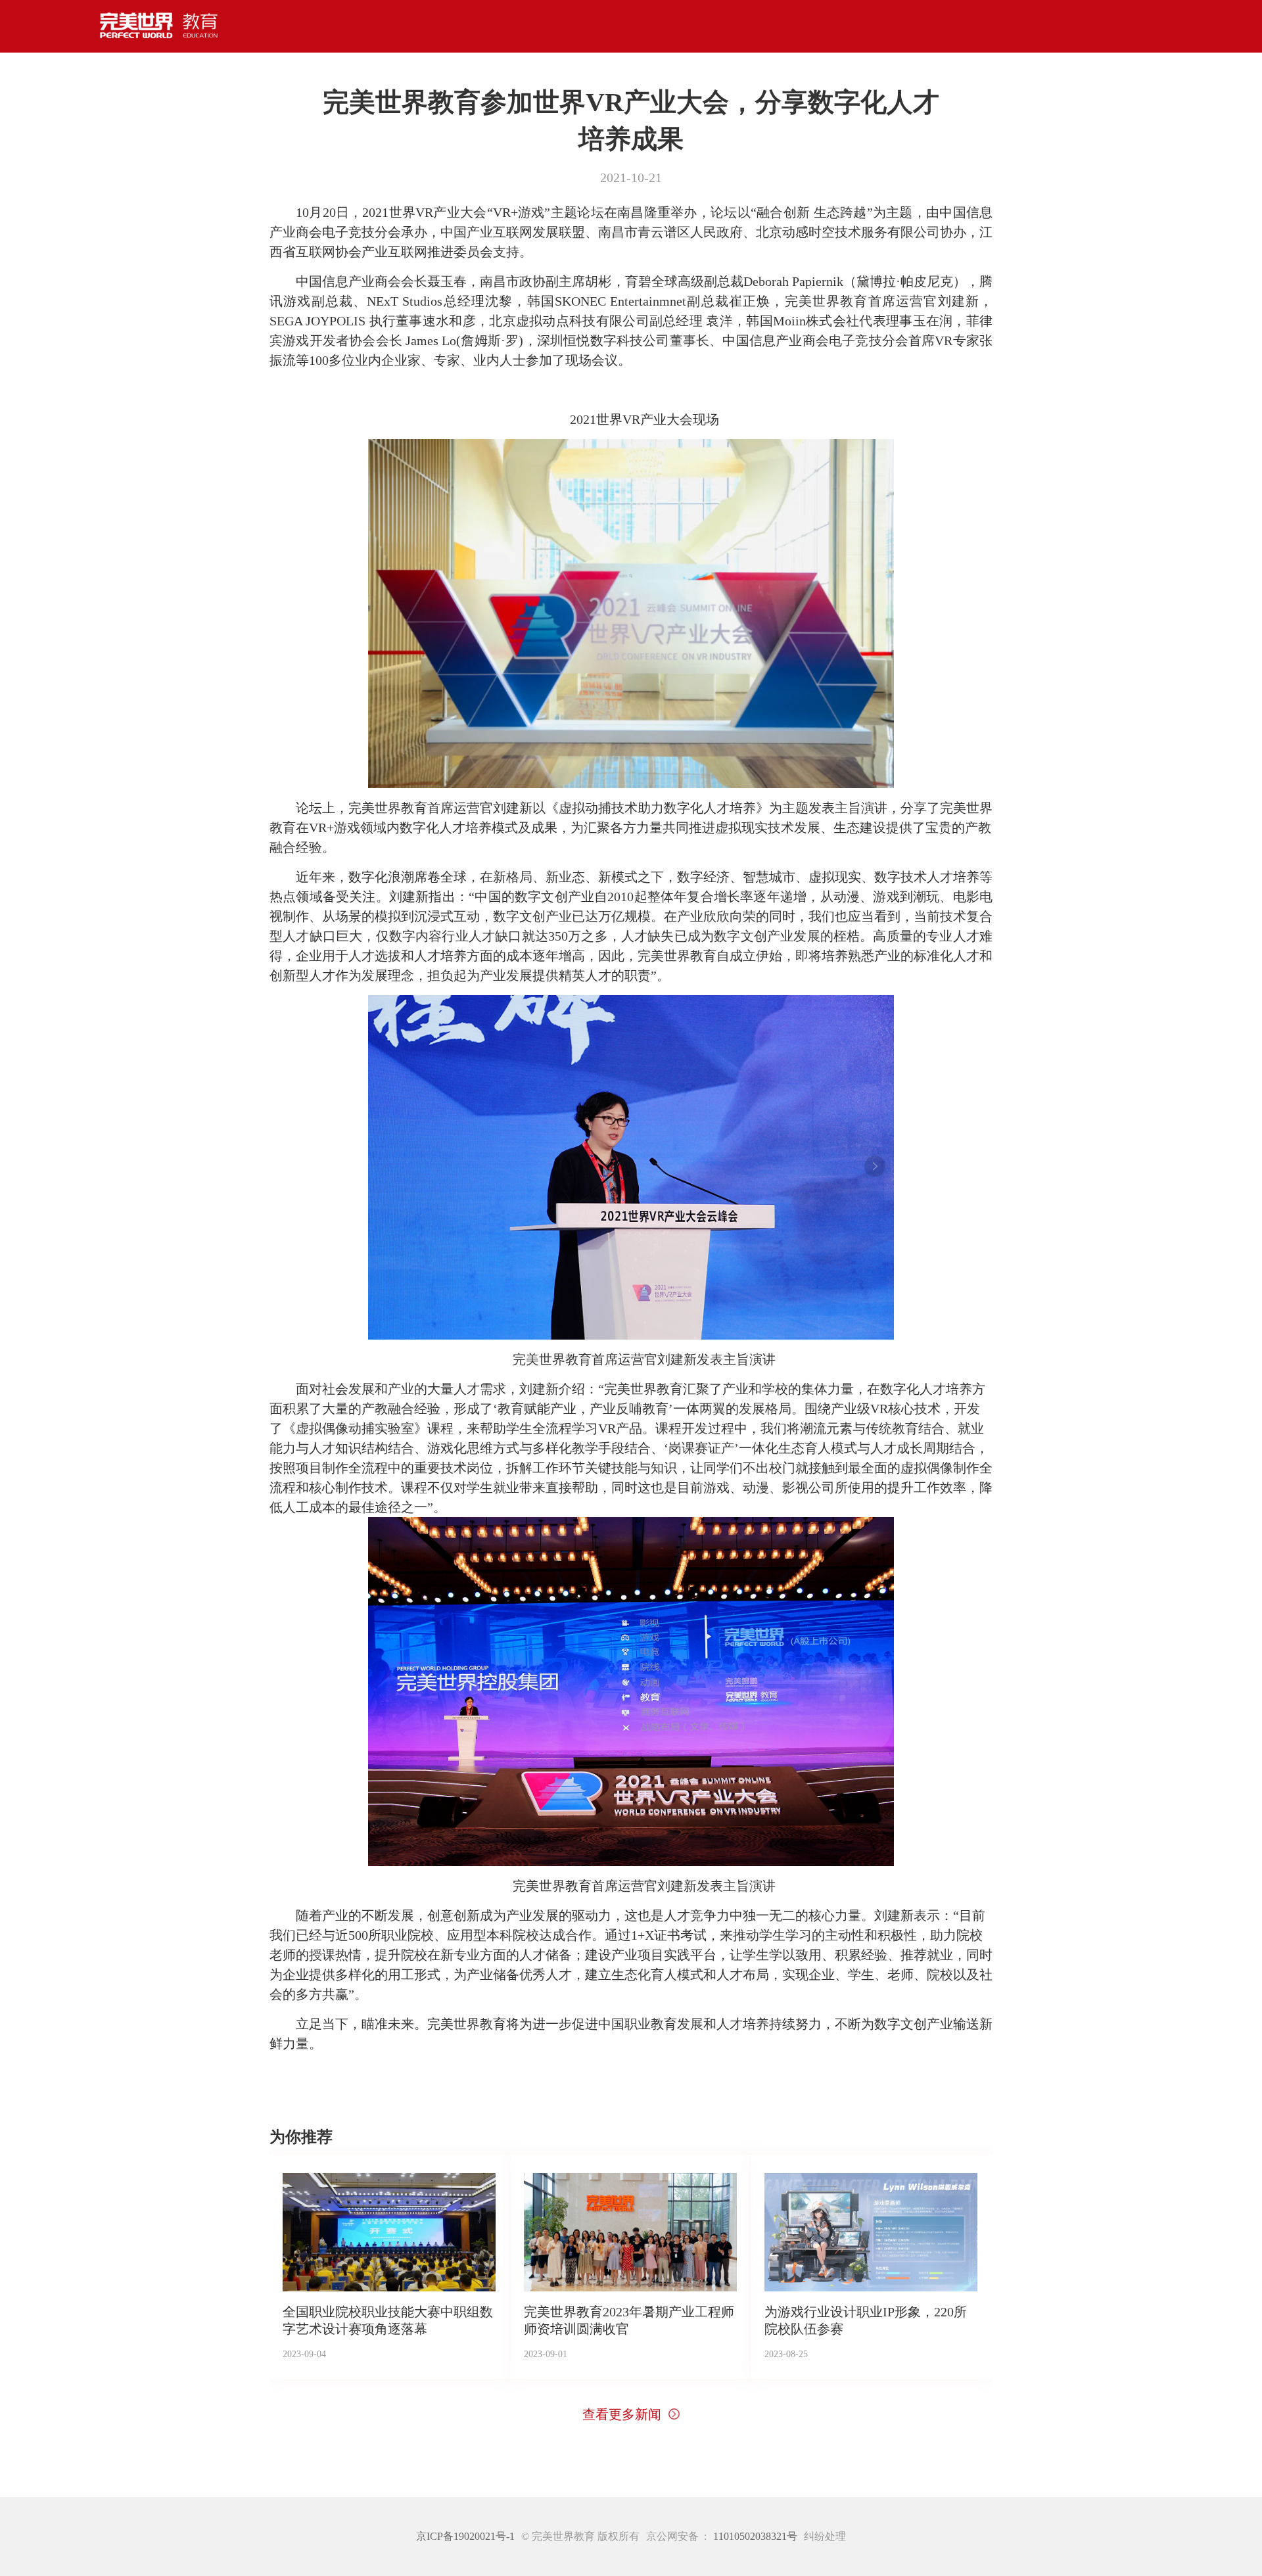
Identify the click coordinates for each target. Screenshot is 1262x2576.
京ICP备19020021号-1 (465, 2537)
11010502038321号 (755, 2537)
